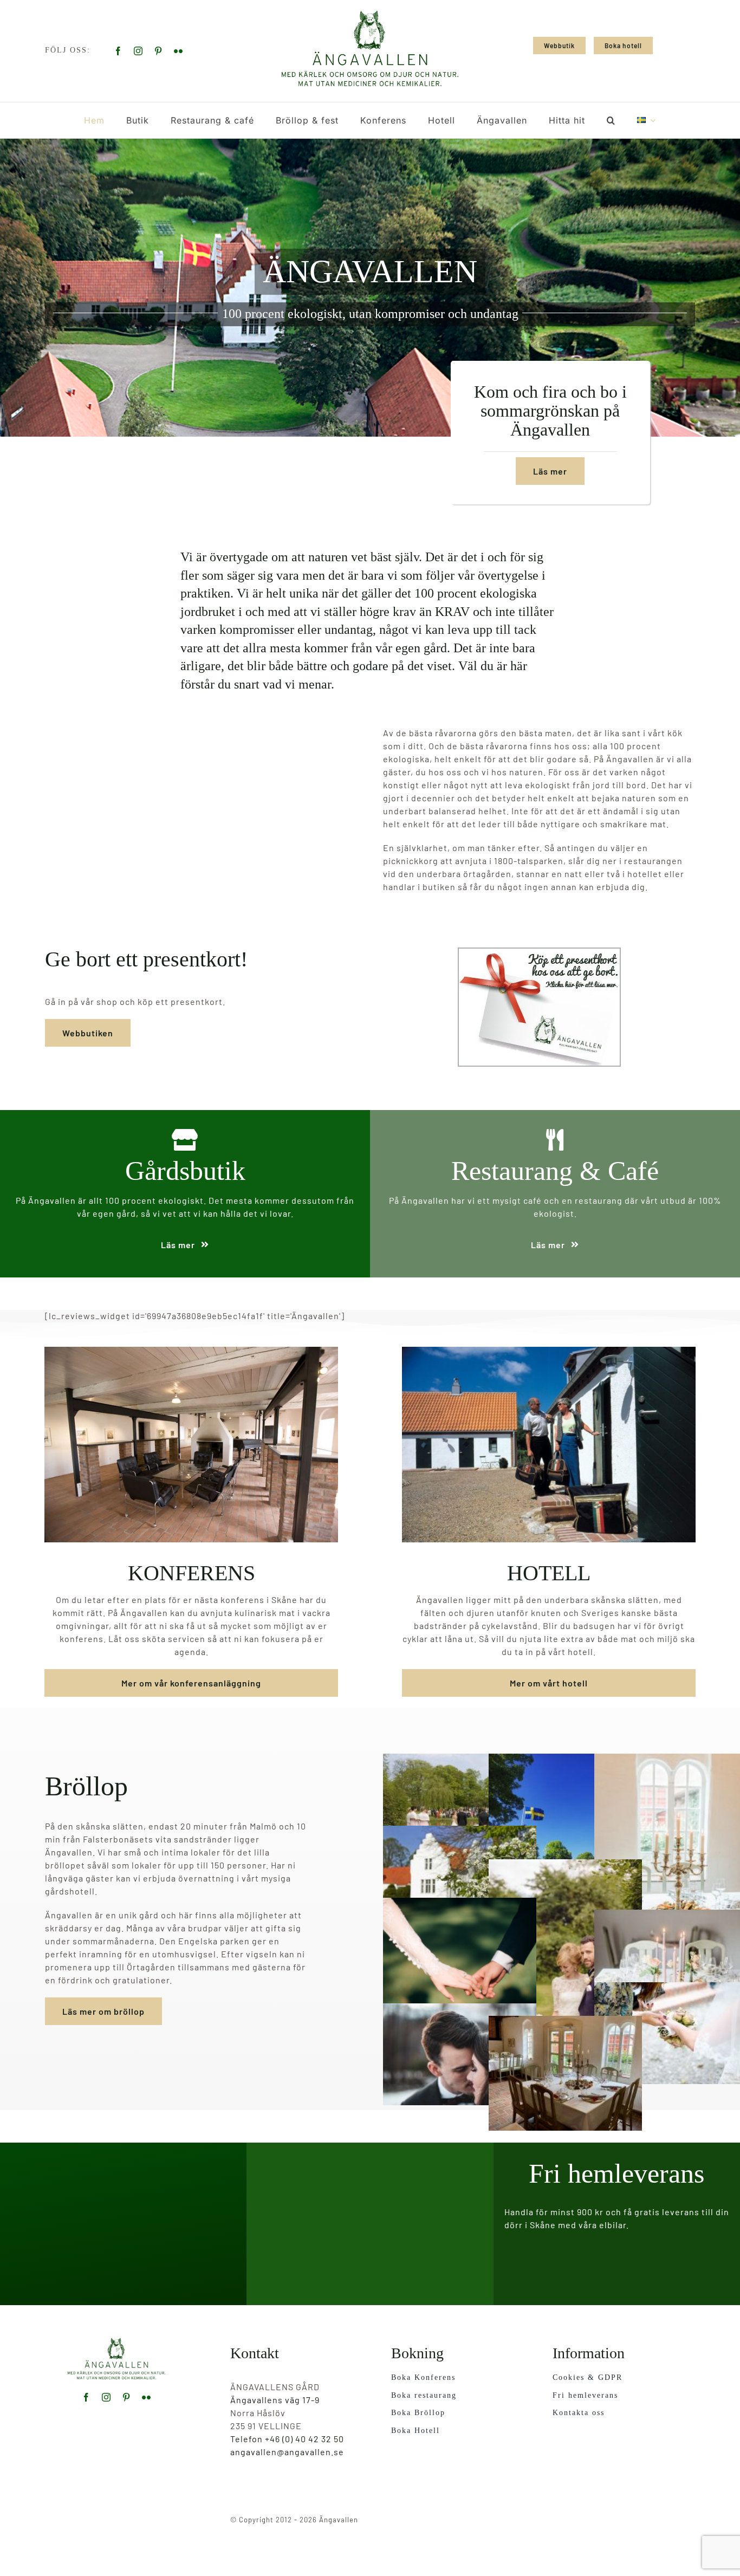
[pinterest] (158, 51)
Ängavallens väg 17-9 (275, 2400)
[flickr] (178, 51)
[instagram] (138, 51)
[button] (611, 120)
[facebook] (118, 51)
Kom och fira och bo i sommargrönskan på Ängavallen (550, 411)
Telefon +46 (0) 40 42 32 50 (287, 2439)
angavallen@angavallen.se (287, 2452)
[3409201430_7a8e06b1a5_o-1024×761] (116, 2342)
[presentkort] (539, 952)
